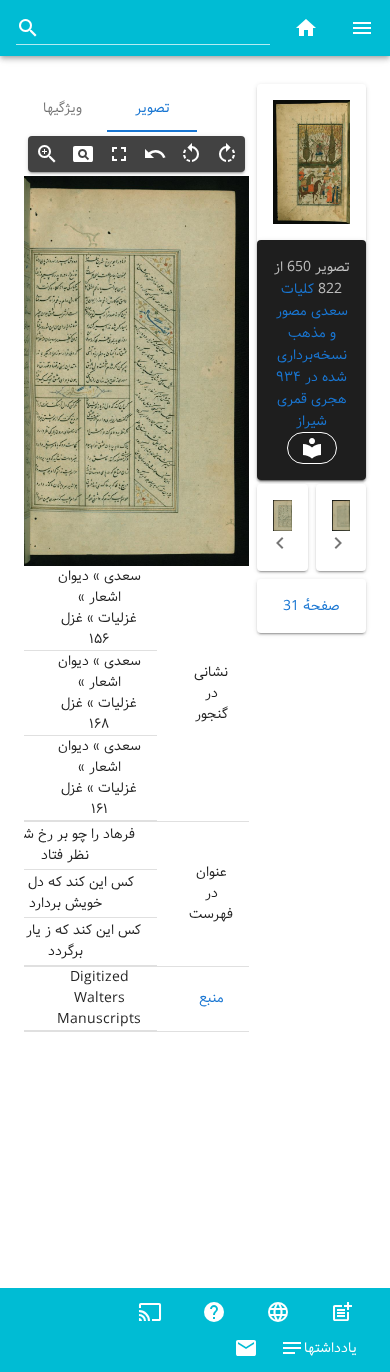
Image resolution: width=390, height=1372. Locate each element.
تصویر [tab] (152, 108)
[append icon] (28, 28)
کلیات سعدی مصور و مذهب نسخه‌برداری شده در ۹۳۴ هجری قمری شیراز (312, 355)
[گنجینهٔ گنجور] (306, 27)
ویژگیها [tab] (62, 108)
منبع (211, 998)
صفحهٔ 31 (311, 606)
